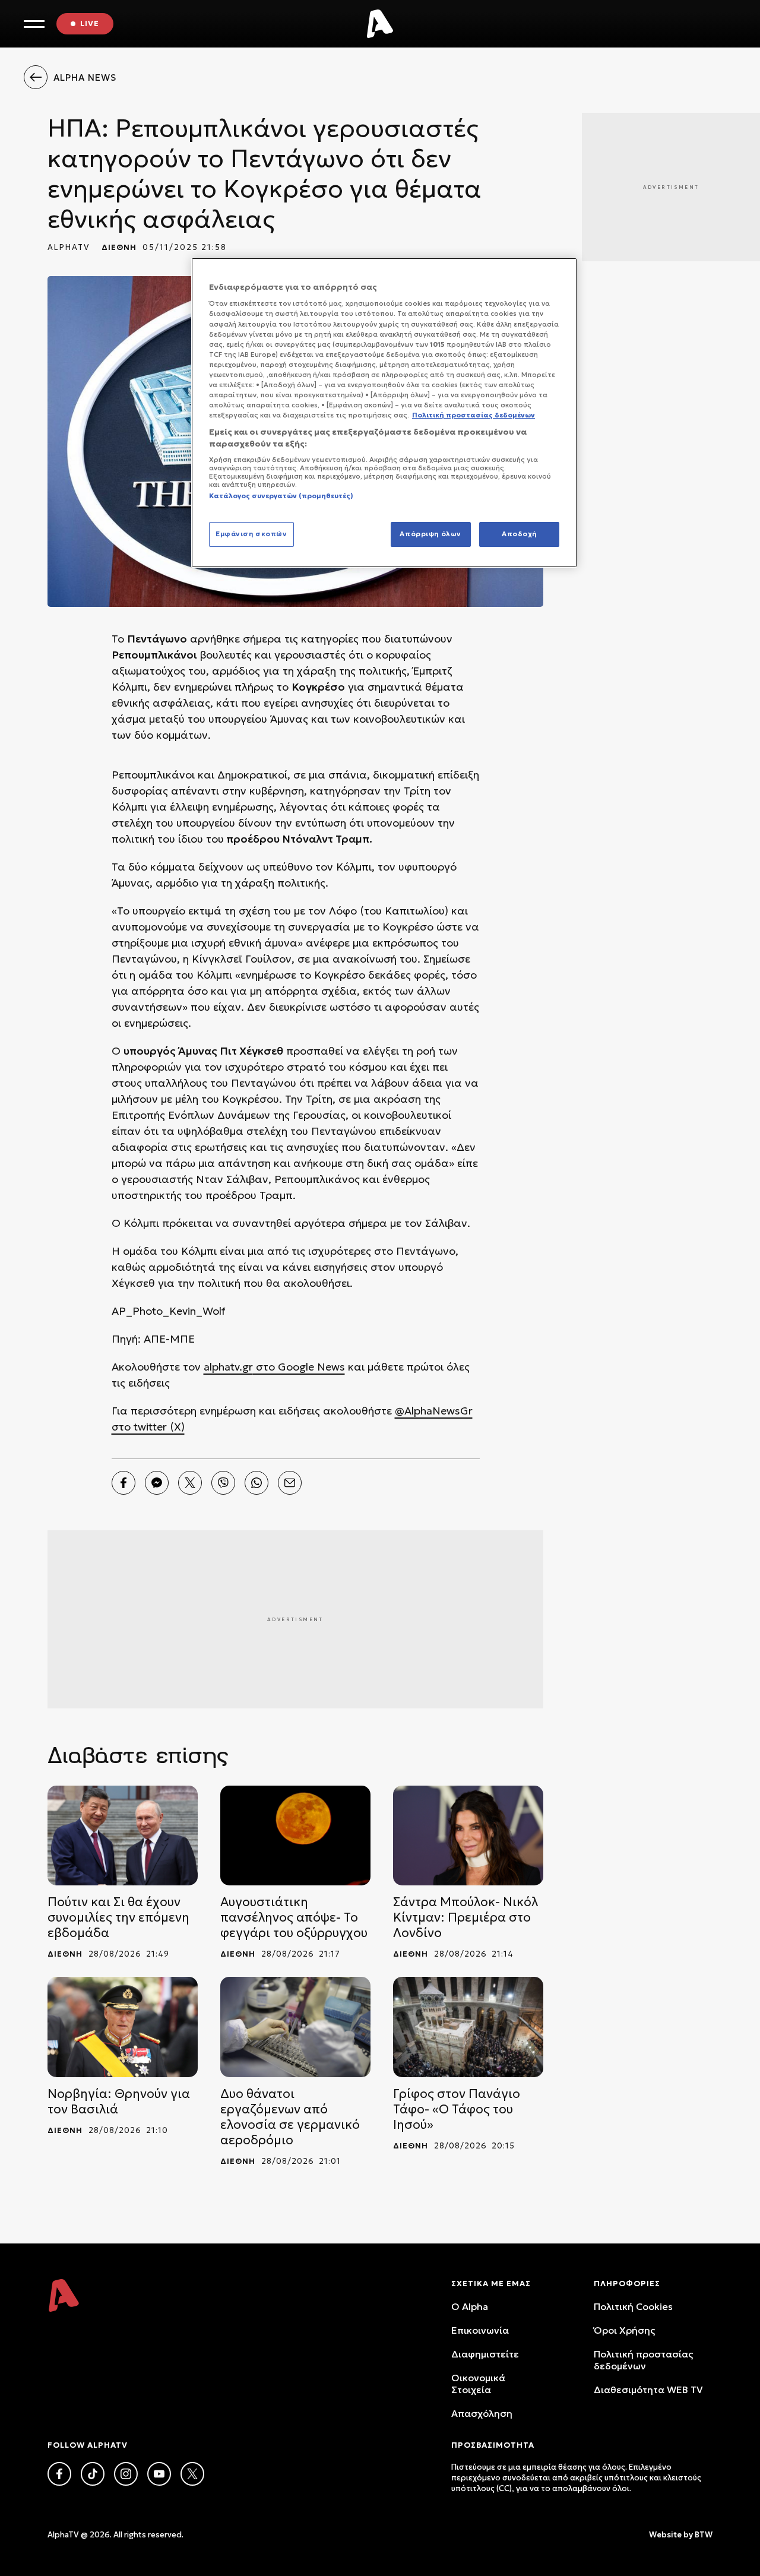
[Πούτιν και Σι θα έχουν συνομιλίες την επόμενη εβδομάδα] (123, 1836)
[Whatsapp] (256, 1483)
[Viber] (223, 1483)
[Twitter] (190, 1483)
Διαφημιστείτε (485, 2354)
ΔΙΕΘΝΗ (119, 247)
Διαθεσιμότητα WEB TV (648, 2390)
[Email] (290, 1483)
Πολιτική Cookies (633, 2306)
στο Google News (299, 1367)
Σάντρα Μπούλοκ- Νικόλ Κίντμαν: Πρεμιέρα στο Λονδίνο (465, 1917)
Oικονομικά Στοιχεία (478, 2384)
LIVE (90, 23)
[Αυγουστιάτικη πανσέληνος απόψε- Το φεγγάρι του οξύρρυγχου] (295, 1836)
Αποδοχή (519, 534)
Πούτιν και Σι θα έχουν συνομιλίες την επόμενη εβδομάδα (118, 1917)
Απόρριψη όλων (430, 534)
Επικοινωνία (480, 2330)
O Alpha (470, 2306)
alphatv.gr (228, 1367)
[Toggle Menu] (34, 24)
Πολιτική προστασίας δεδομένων (643, 2360)
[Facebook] (123, 1483)
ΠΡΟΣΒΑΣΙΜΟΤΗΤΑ (493, 2445)
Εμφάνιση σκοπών (251, 534)
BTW (704, 2535)
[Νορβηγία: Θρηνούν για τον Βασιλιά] (123, 2027)
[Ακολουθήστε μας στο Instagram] (126, 2474)
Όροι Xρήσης (624, 2330)
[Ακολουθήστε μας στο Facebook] (59, 2474)
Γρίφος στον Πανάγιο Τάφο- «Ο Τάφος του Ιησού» (457, 2109)
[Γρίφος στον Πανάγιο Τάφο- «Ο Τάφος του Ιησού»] (468, 2027)
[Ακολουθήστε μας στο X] (192, 2474)
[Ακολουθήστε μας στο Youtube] (159, 2474)
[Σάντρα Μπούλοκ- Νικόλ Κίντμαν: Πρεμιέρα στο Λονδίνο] (468, 1836)
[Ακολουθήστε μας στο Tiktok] (93, 2474)
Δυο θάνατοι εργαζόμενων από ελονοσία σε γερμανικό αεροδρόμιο (290, 2117)
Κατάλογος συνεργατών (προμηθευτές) (281, 496)
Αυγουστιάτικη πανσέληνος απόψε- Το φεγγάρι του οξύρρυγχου (294, 1917)
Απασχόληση (482, 2413)
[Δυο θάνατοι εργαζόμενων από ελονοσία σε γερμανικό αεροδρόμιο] (295, 2027)
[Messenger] (157, 1483)
